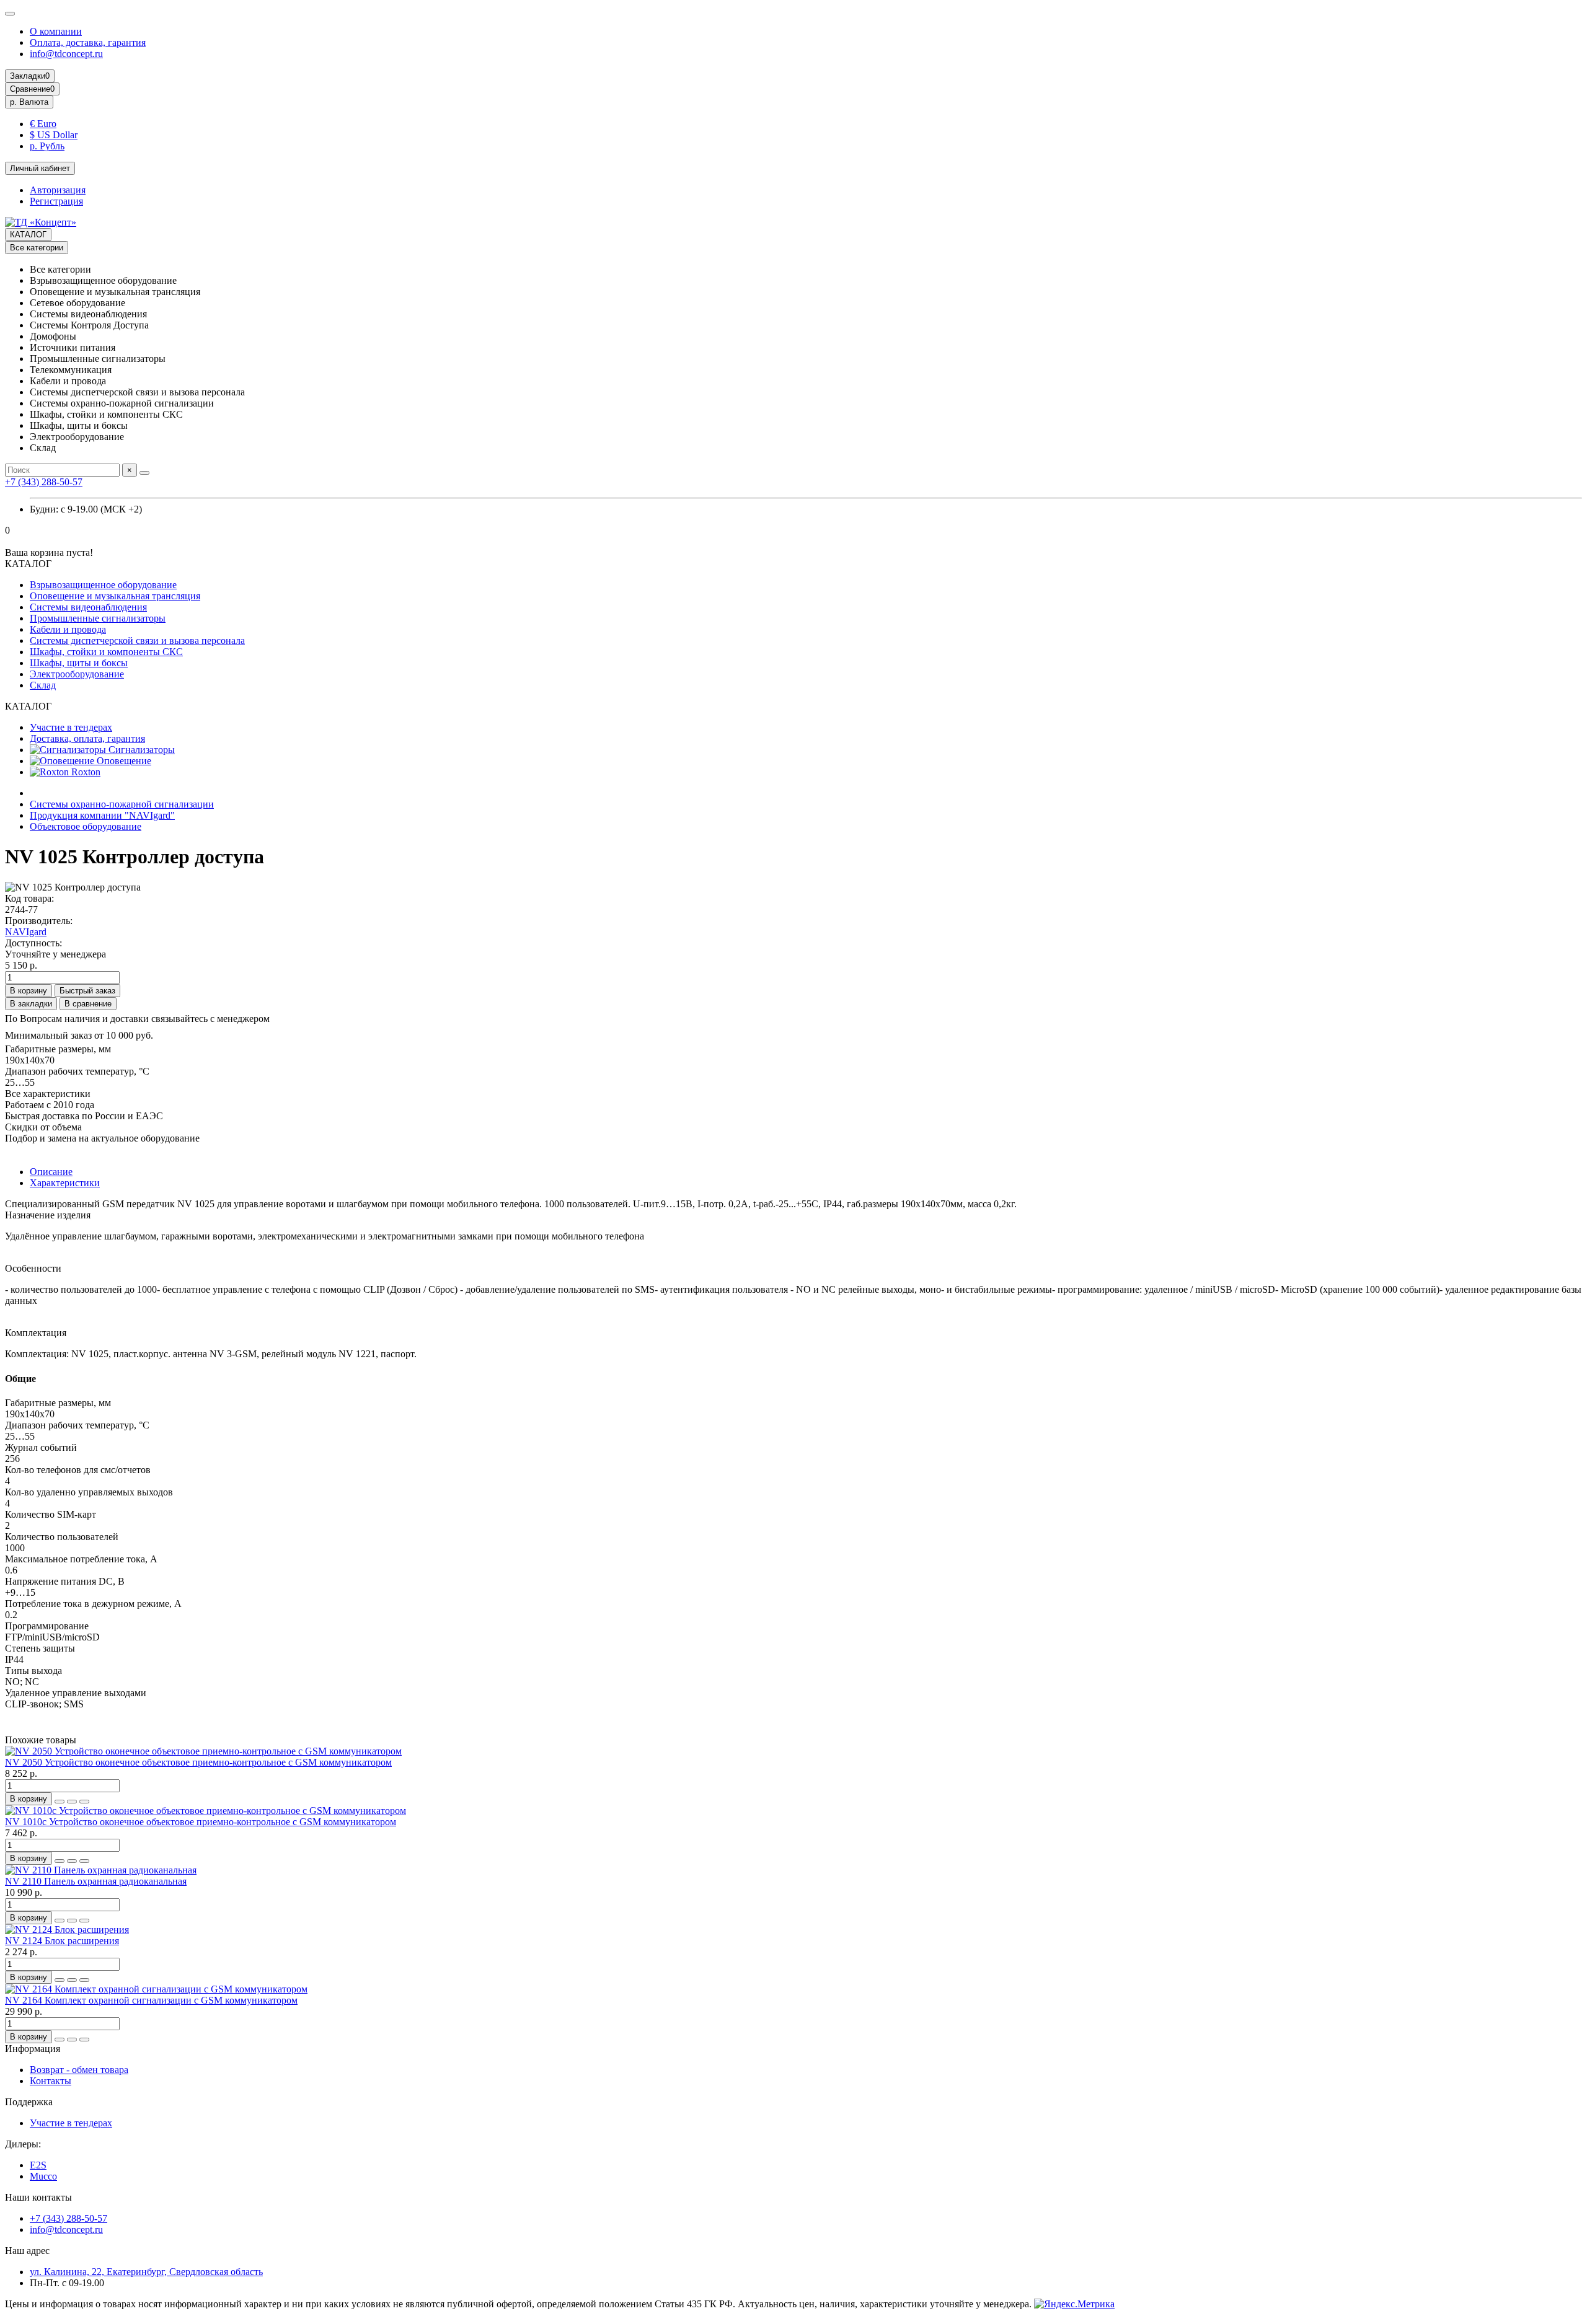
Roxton (85, 772)
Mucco (43, 2176)
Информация (33, 2049)
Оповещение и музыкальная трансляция (115, 596)
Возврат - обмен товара (79, 2070)
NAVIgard (26, 932)
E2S (38, 2165)
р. (29, 102)
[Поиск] (144, 473)
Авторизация (58, 190)
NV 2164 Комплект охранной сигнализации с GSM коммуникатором (151, 2000)
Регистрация (56, 201)
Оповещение (123, 761)
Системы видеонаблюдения (88, 607)
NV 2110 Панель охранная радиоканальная (96, 1881)
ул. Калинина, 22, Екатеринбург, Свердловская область (146, 2272)
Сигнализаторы (140, 750)
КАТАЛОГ (28, 235)
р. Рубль (47, 146)
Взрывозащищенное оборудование (103, 585)
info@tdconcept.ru (66, 54)
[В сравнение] (84, 1802)
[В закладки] (72, 1802)
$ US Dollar (54, 135)
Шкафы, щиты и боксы (79, 663)
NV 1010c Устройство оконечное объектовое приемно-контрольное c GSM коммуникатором (201, 1822)
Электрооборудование (77, 674)
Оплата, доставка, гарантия (88, 42)
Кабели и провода (68, 629)
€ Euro (43, 124)
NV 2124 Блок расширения (62, 1941)
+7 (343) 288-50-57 (44, 482)
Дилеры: (23, 2144)
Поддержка (29, 2102)
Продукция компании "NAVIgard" (102, 815)
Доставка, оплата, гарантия (87, 738)
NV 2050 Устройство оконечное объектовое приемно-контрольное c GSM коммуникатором (198, 1762)
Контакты (51, 2081)
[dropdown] (10, 14)
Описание (51, 1172)
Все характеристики (48, 1094)
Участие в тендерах (71, 727)
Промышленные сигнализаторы (98, 618)
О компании (56, 31)
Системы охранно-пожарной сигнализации (122, 804)
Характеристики (65, 1183)
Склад (43, 685)
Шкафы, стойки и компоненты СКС (106, 652)
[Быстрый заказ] (60, 1802)
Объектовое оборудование (86, 826)
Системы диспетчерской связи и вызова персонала (137, 640)
